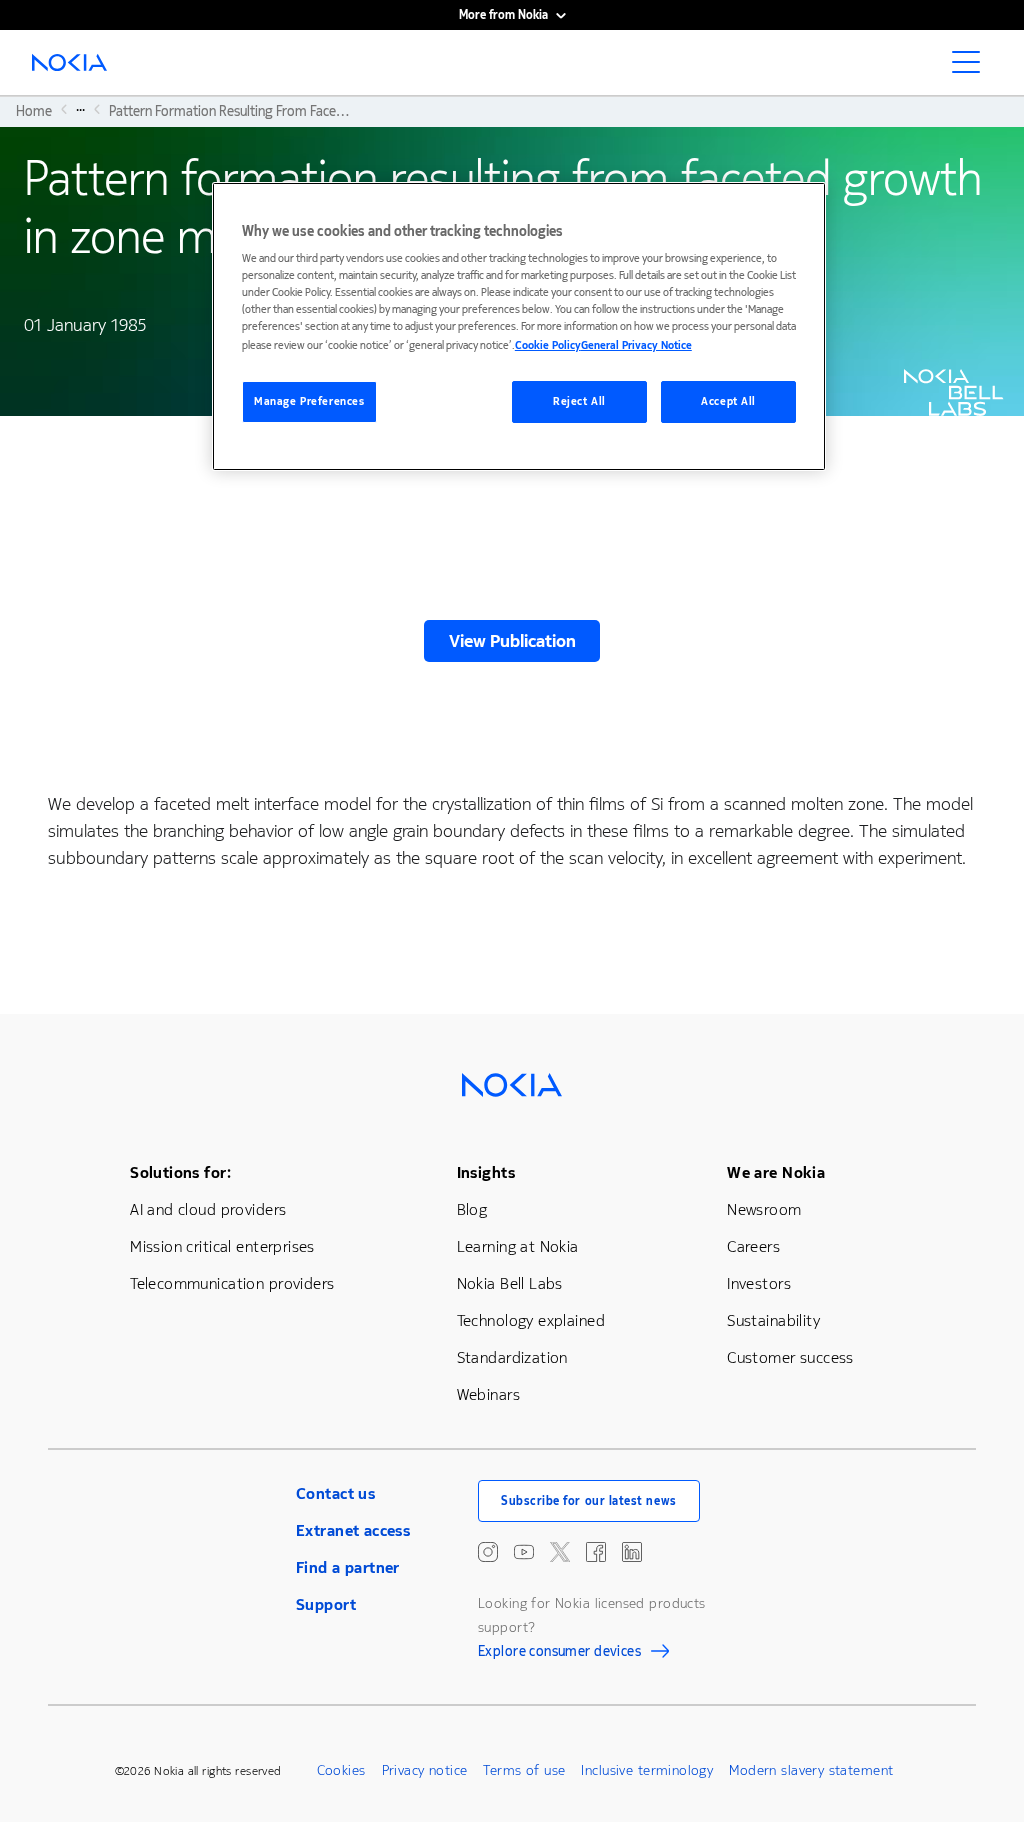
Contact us (335, 1493)
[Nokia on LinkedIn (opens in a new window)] (632, 1552)
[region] (519, 326)
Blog (472, 1209)
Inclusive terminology (647, 1770)
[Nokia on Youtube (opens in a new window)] (524, 1552)
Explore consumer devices (559, 1654)
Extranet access (353, 1530)
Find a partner (348, 1567)
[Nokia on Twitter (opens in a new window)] (560, 1552)
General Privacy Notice (636, 345)
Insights (486, 1172)
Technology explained (531, 1320)
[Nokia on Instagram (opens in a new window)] (488, 1552)
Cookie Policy (548, 345)
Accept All (728, 401)
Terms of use (524, 1770)
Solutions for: (180, 1172)
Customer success (790, 1357)
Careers (753, 1246)
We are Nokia (776, 1172)
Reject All (579, 401)
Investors (759, 1283)
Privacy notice (425, 1770)
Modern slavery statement (811, 1770)
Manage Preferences (309, 401)
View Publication (512, 641)
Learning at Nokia (518, 1246)
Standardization (512, 1357)
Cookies (341, 1770)
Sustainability (773, 1320)
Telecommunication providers (232, 1283)
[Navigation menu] (972, 68)
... (80, 109)
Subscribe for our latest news (589, 1501)
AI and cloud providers (208, 1209)
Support (326, 1604)
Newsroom (764, 1209)
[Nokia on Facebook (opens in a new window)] (596, 1552)
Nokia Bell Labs (510, 1283)
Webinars (488, 1394)
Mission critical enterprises (222, 1246)
